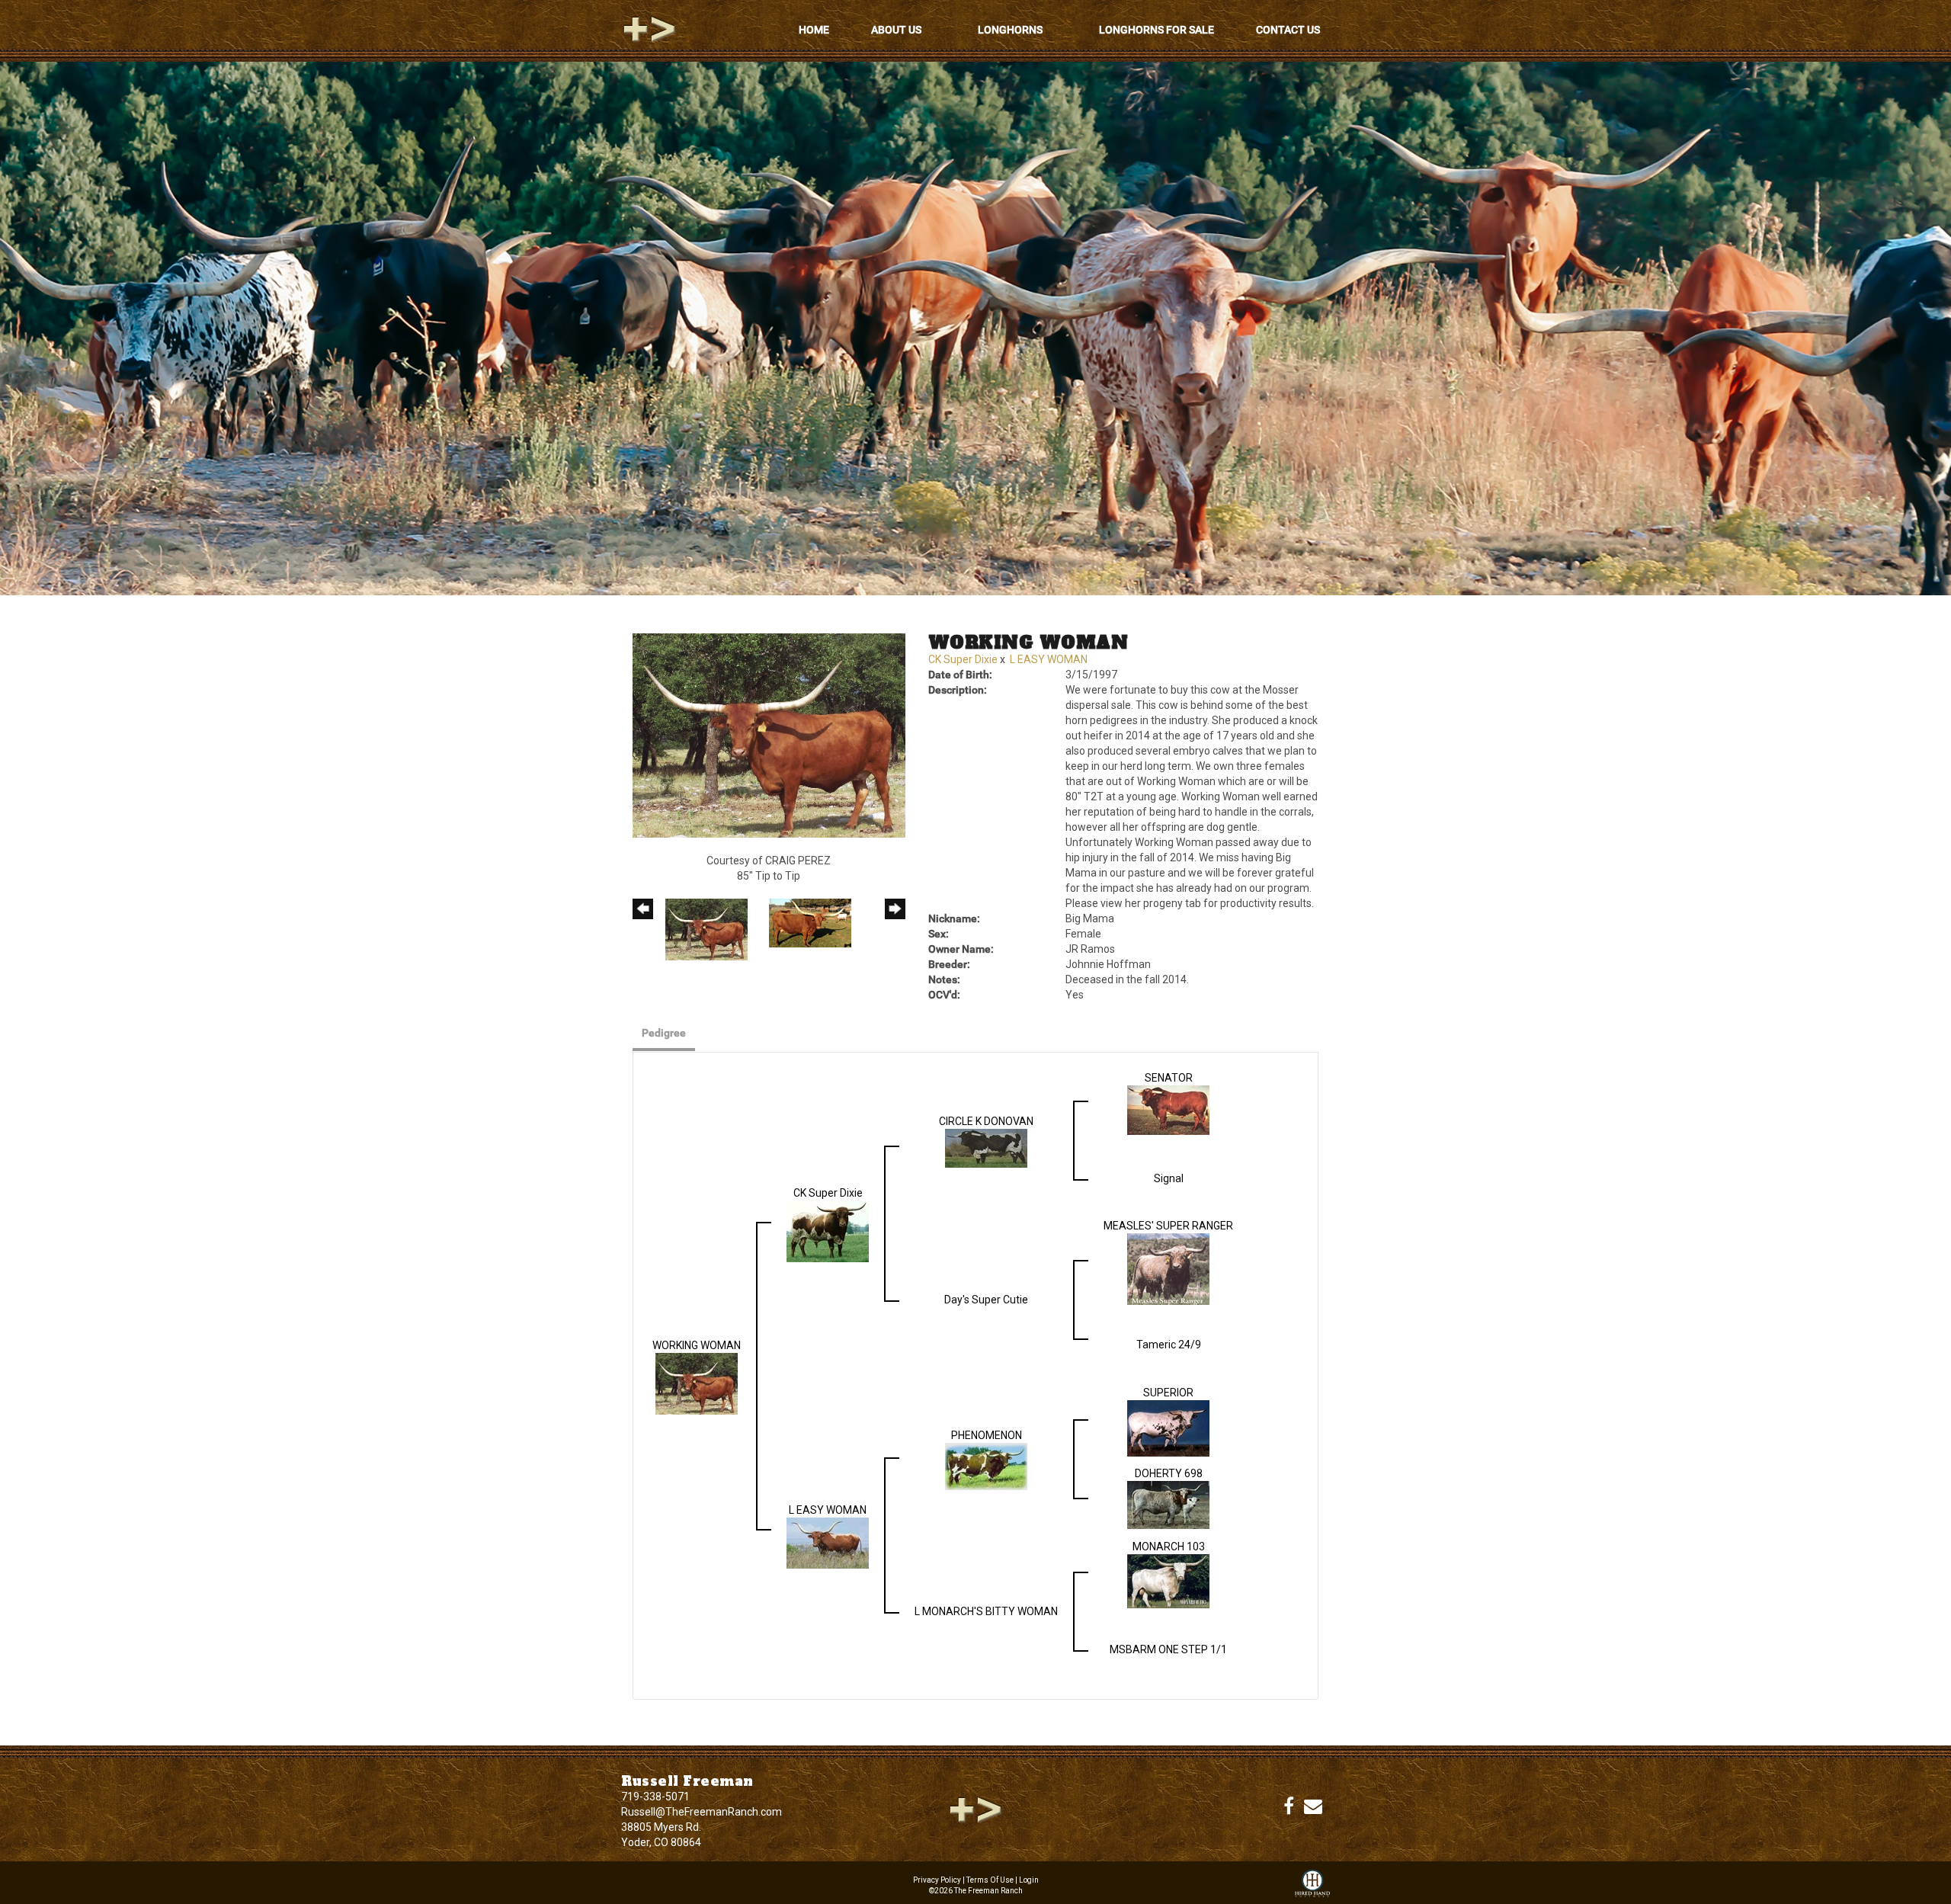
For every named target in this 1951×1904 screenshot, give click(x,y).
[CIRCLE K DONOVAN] (986, 1147)
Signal (1169, 1178)
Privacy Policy (937, 1880)
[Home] (975, 1809)
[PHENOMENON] (986, 1466)
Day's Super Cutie (986, 1300)
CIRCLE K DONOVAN (986, 1121)
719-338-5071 (655, 1797)
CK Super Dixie (963, 659)
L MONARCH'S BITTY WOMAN (986, 1611)
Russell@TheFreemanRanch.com (702, 1812)
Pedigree (664, 1033)
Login (1029, 1880)
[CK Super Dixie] (828, 1230)
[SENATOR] (1168, 1109)
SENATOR (1169, 1078)
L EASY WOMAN (1049, 659)
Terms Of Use (990, 1880)
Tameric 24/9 (1169, 1345)
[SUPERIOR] (1168, 1428)
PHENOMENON (987, 1435)
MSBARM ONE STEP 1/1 (1168, 1649)
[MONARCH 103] (1168, 1580)
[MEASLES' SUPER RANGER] (1168, 1268)
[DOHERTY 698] (1168, 1504)
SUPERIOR (1168, 1393)
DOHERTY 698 (1169, 1473)
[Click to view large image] (769, 735)
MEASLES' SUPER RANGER (1168, 1226)
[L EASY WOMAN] (828, 1542)
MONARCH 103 (1169, 1547)
